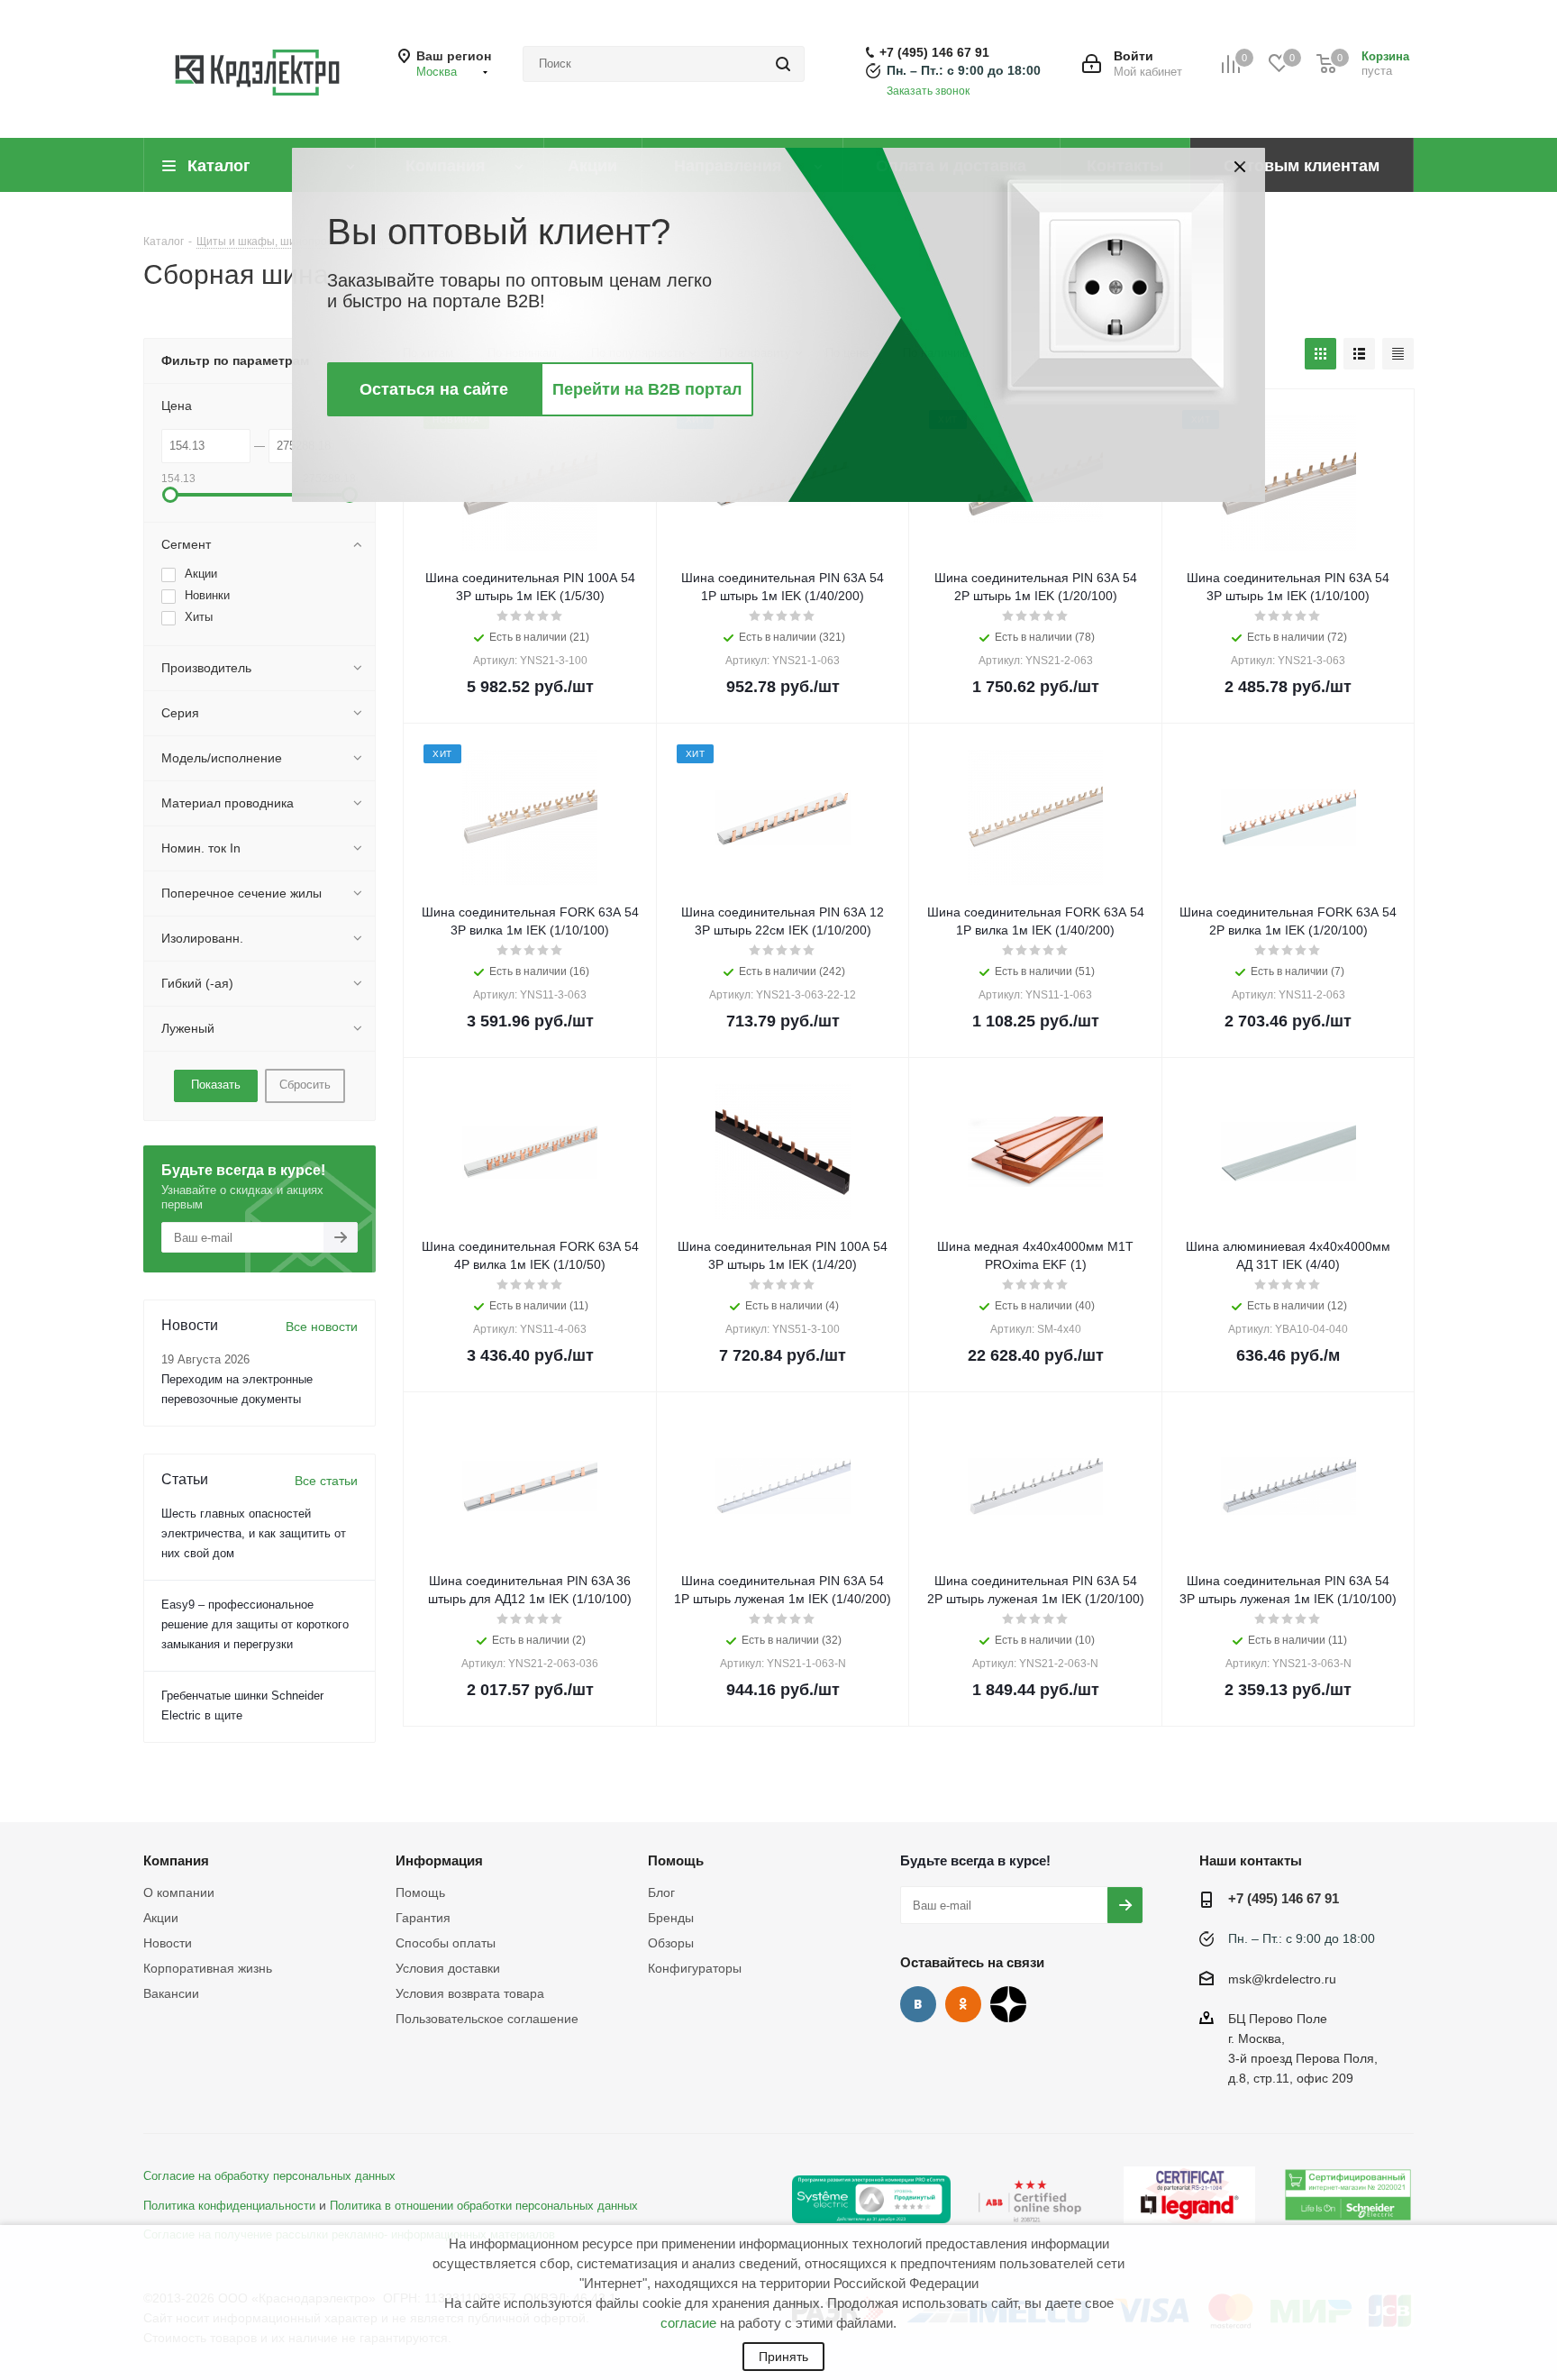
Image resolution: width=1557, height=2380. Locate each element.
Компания (176, 1860)
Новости (168, 1943)
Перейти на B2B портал (647, 389)
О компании (179, 1892)
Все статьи (326, 1481)
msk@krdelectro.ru (1282, 1979)
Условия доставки (448, 1968)
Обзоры (671, 1943)
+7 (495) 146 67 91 (934, 52)
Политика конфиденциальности (229, 2206)
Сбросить (305, 1085)
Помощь (420, 1892)
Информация (439, 1860)
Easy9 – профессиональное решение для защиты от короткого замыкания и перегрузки (255, 1624)
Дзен (1008, 2004)
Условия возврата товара (470, 1993)
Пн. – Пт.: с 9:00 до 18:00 (964, 70)
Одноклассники (963, 2004)
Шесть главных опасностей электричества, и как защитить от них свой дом (254, 1533)
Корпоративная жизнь (208, 1968)
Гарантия (423, 1918)
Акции (161, 1918)
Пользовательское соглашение (487, 2019)
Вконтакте (918, 2004)
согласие (688, 2323)
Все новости (322, 1327)
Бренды (671, 1918)
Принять (783, 2357)
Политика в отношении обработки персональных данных (484, 2206)
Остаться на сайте (434, 389)
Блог (661, 1892)
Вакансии (171, 1993)
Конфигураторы (695, 1968)
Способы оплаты (446, 1943)
